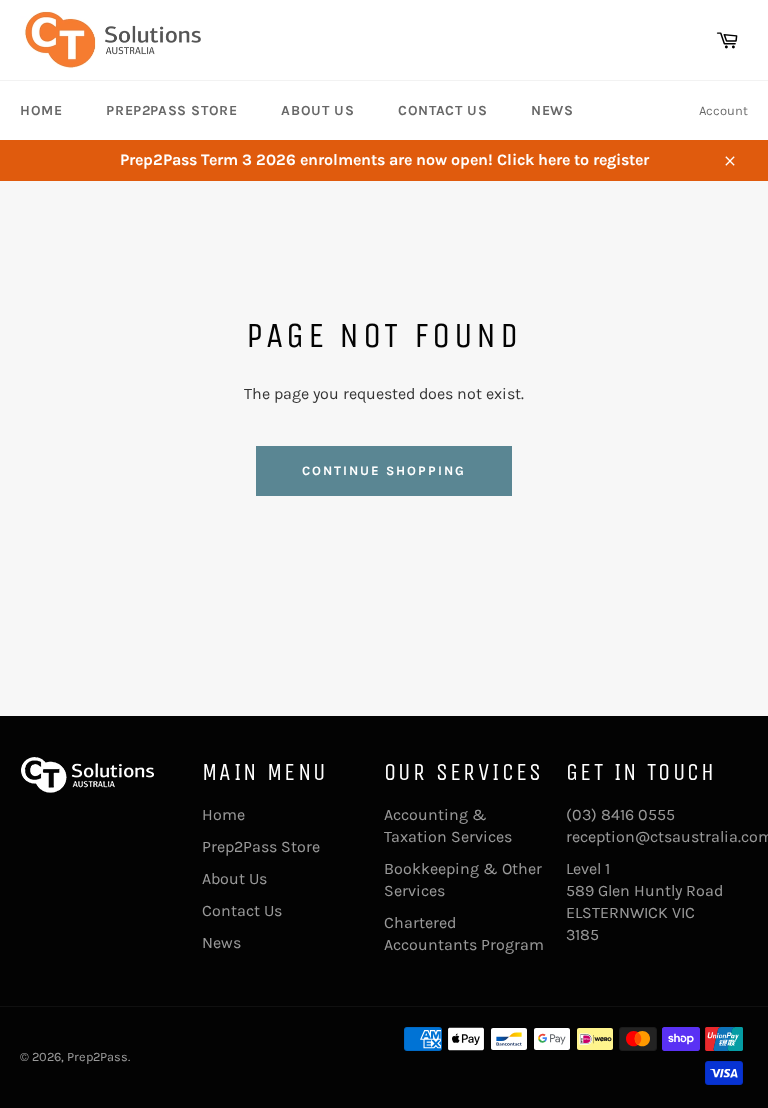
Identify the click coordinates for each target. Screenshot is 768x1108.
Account (723, 110)
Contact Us (442, 110)
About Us (317, 110)
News (552, 110)
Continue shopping (383, 470)
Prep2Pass (97, 1056)
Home (41, 110)
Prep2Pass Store (171, 110)
